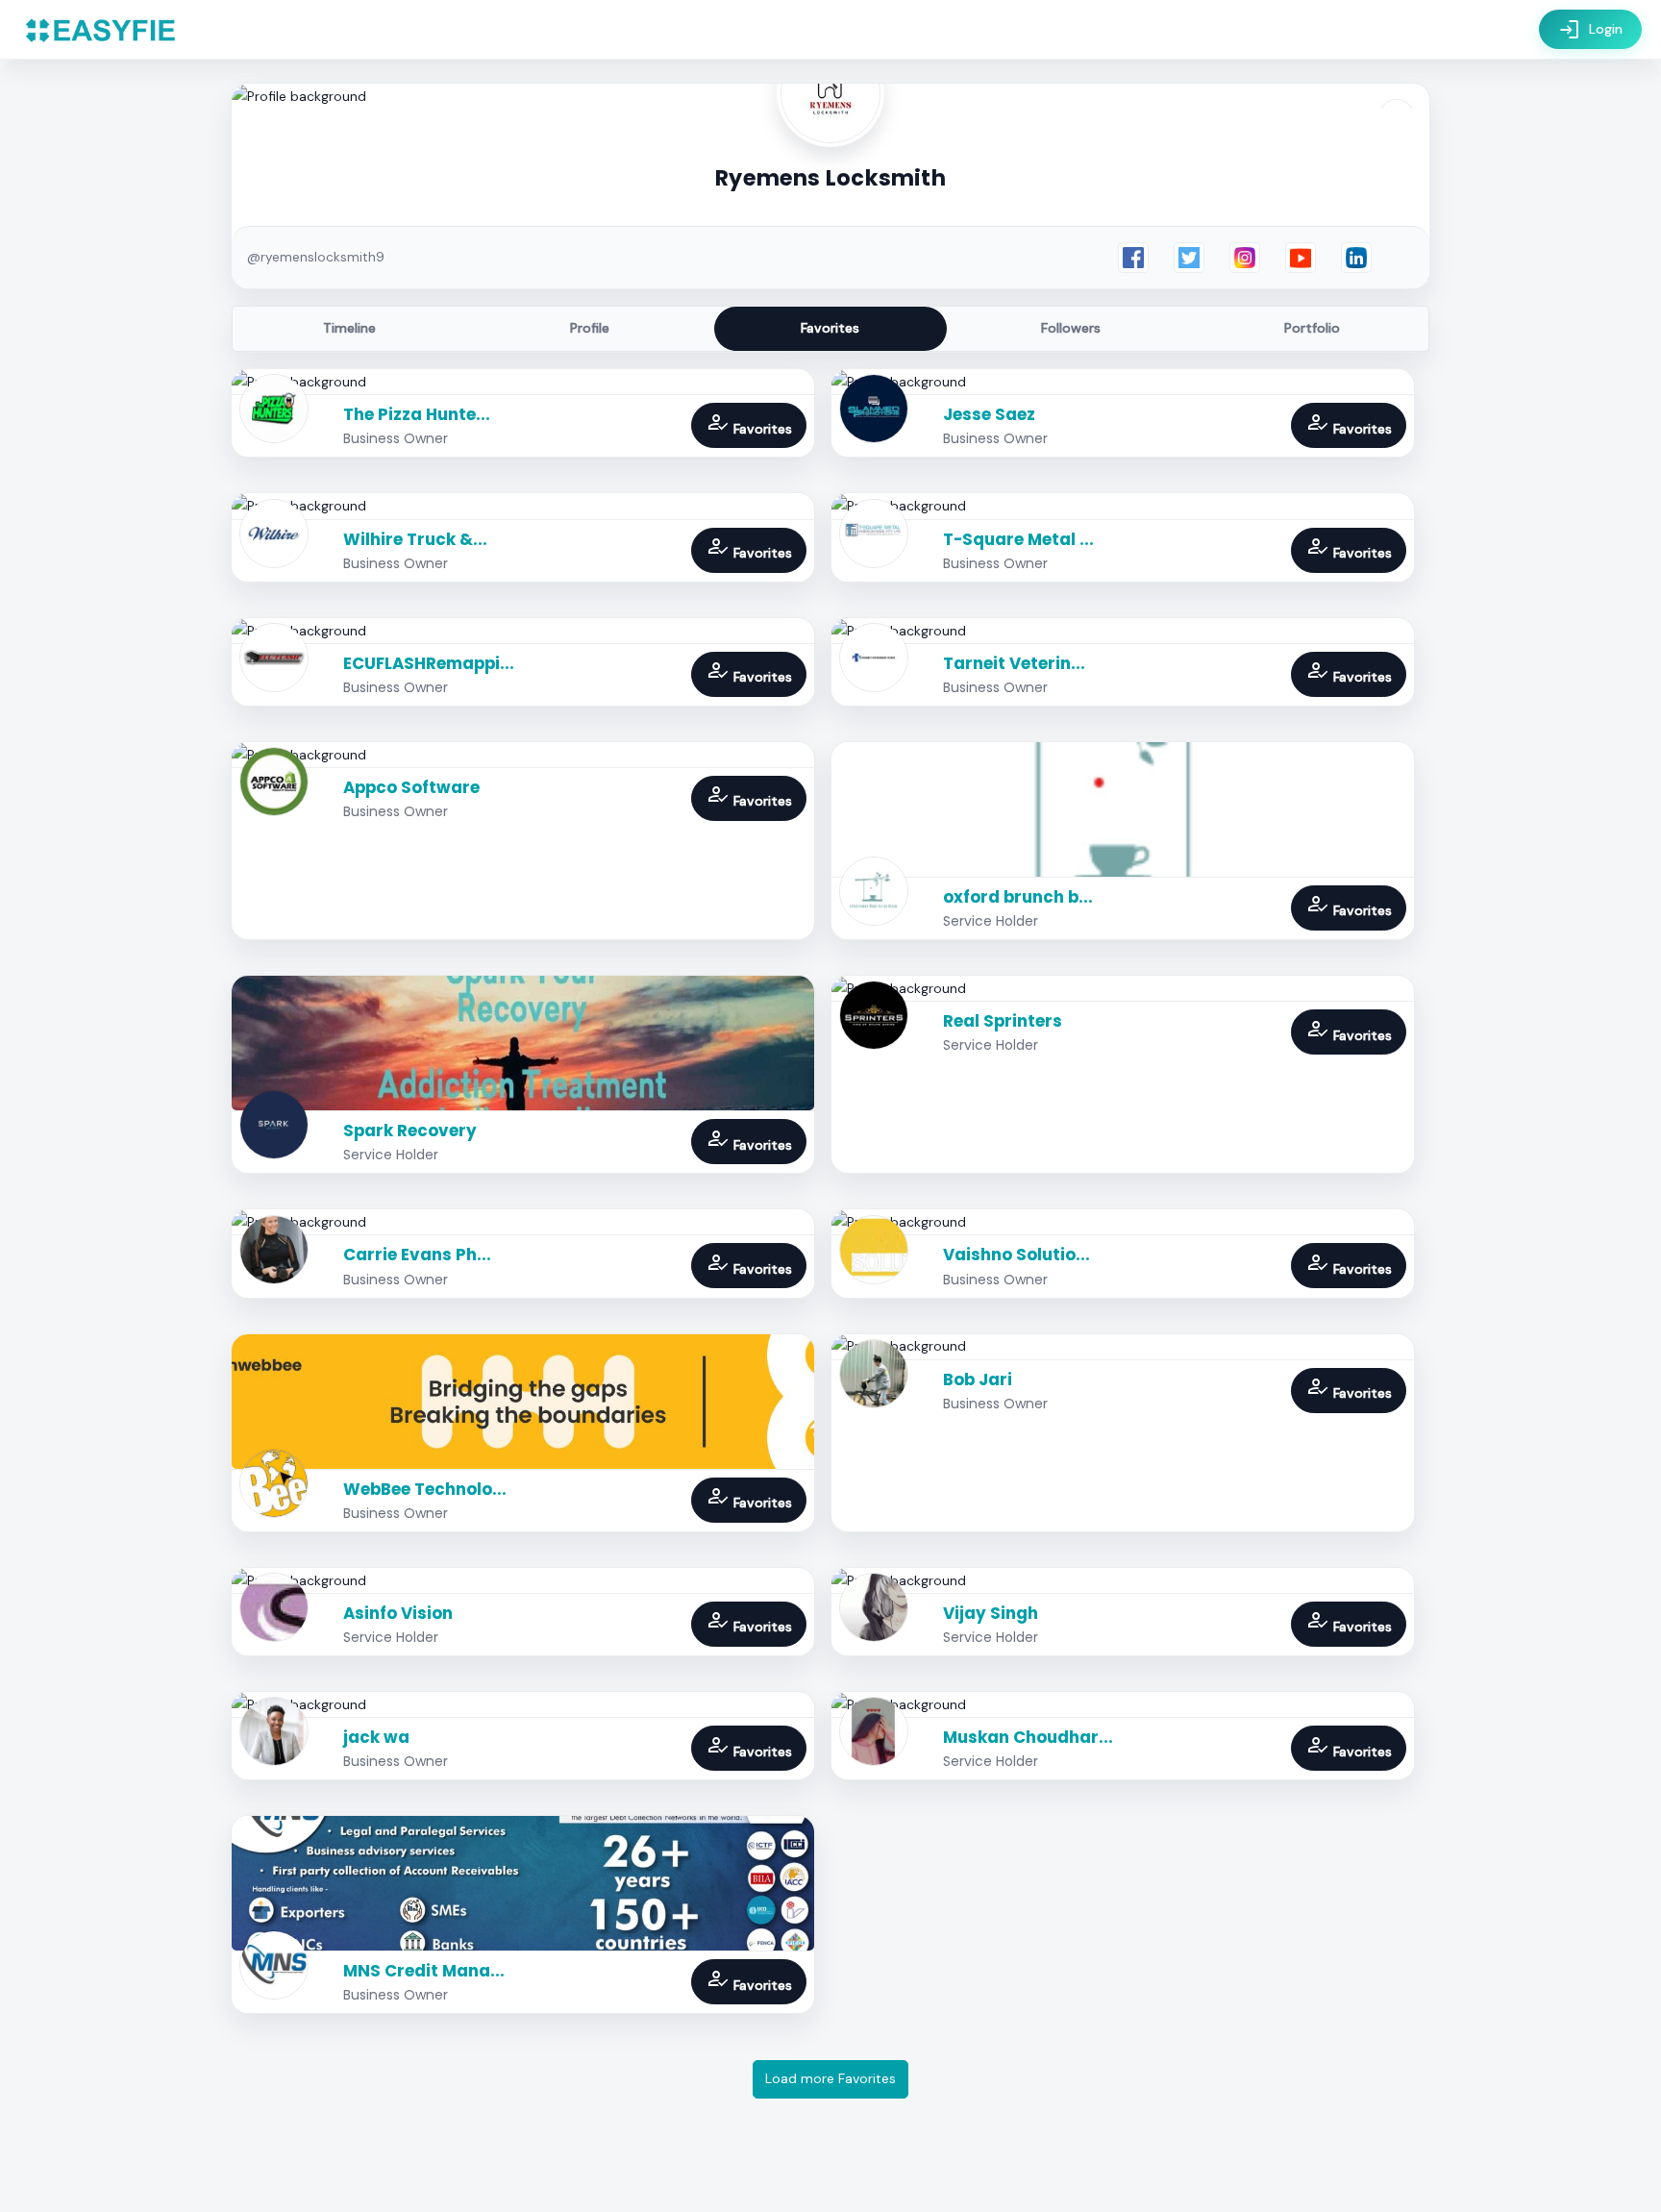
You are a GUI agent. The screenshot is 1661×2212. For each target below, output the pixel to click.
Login (1590, 30)
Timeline (349, 328)
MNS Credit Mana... (424, 1971)
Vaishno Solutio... (1016, 1255)
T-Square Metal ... (1018, 539)
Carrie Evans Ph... (417, 1255)
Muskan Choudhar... (1028, 1737)
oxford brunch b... (1018, 897)
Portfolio (1312, 328)
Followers (1071, 328)
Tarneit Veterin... (1014, 663)
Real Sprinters (1003, 1021)
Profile (590, 328)
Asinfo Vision (398, 1613)
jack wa (376, 1737)
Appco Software (411, 787)
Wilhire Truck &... (415, 539)
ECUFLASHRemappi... (429, 663)
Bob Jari (978, 1379)
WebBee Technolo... (425, 1489)
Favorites (830, 328)
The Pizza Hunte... (417, 414)
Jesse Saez (989, 414)
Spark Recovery (410, 1131)
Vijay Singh (991, 1613)
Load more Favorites (830, 2078)
